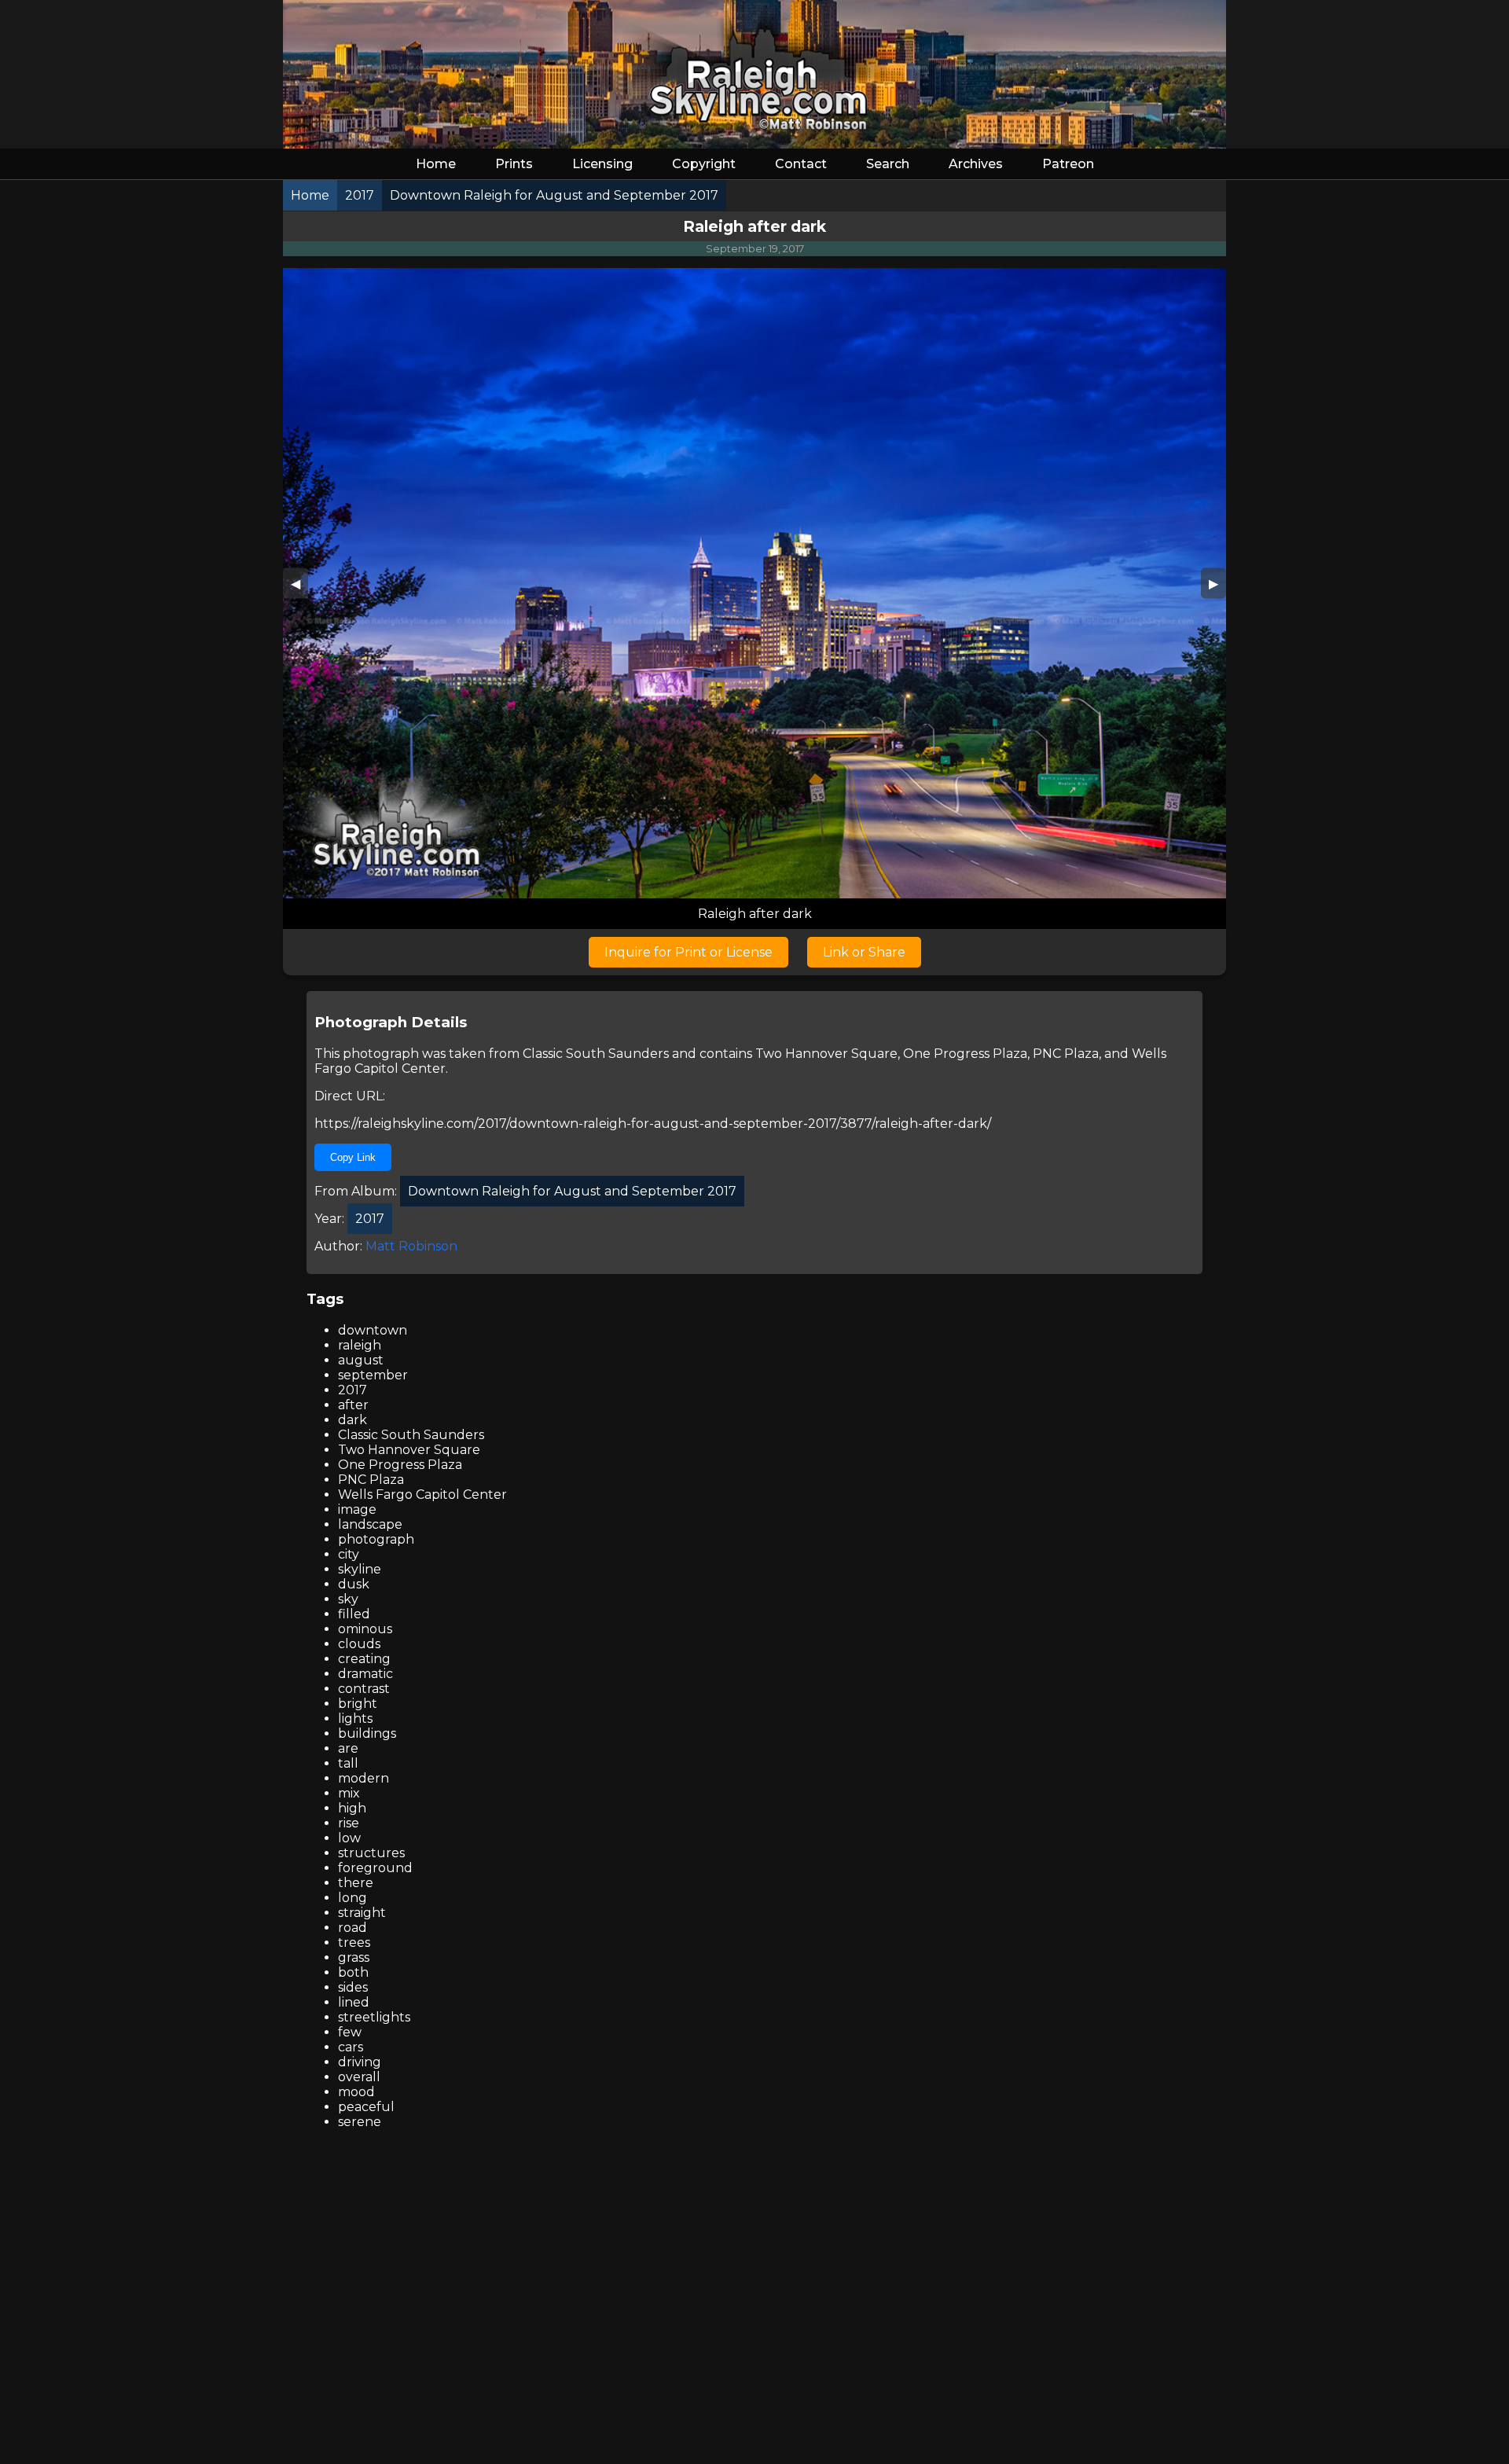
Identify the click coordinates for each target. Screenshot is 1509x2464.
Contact (801, 164)
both (353, 1972)
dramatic (365, 1674)
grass (354, 1957)
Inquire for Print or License (688, 952)
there (356, 1883)
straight (362, 1913)
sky (348, 1599)
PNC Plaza (1066, 1054)
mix (349, 1793)
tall (348, 1763)
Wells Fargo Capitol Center (422, 1495)
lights (355, 1719)
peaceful (366, 2107)
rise (349, 1823)
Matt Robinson (411, 1246)
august (361, 1360)
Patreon (1068, 164)
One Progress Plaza (965, 1054)
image (357, 1509)
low (349, 1838)
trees (354, 1943)
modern (363, 1778)
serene (360, 2122)
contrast (364, 1689)
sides (353, 1987)
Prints (514, 164)
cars (351, 2047)
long (352, 1898)
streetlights (374, 2017)
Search (888, 164)
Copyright (704, 164)
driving (360, 2062)
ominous (365, 1629)
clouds (359, 1644)
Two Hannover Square (826, 1054)
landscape (370, 1524)
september (373, 1375)
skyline (360, 1569)
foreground (375, 1868)
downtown (373, 1330)
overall (359, 2077)
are (348, 1748)
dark (352, 1420)
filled (354, 1614)
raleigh (360, 1345)
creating (364, 1659)
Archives (976, 164)
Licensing (602, 164)
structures (371, 1853)
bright (358, 1704)
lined (354, 2002)
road (352, 1928)
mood (356, 2092)
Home (436, 164)
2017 (352, 1390)
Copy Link (353, 1157)
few (350, 2032)
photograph (376, 1539)
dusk (354, 1584)
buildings (367, 1733)
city (349, 1554)
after (353, 1405)
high (352, 1808)
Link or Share (864, 952)
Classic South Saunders (596, 1054)
